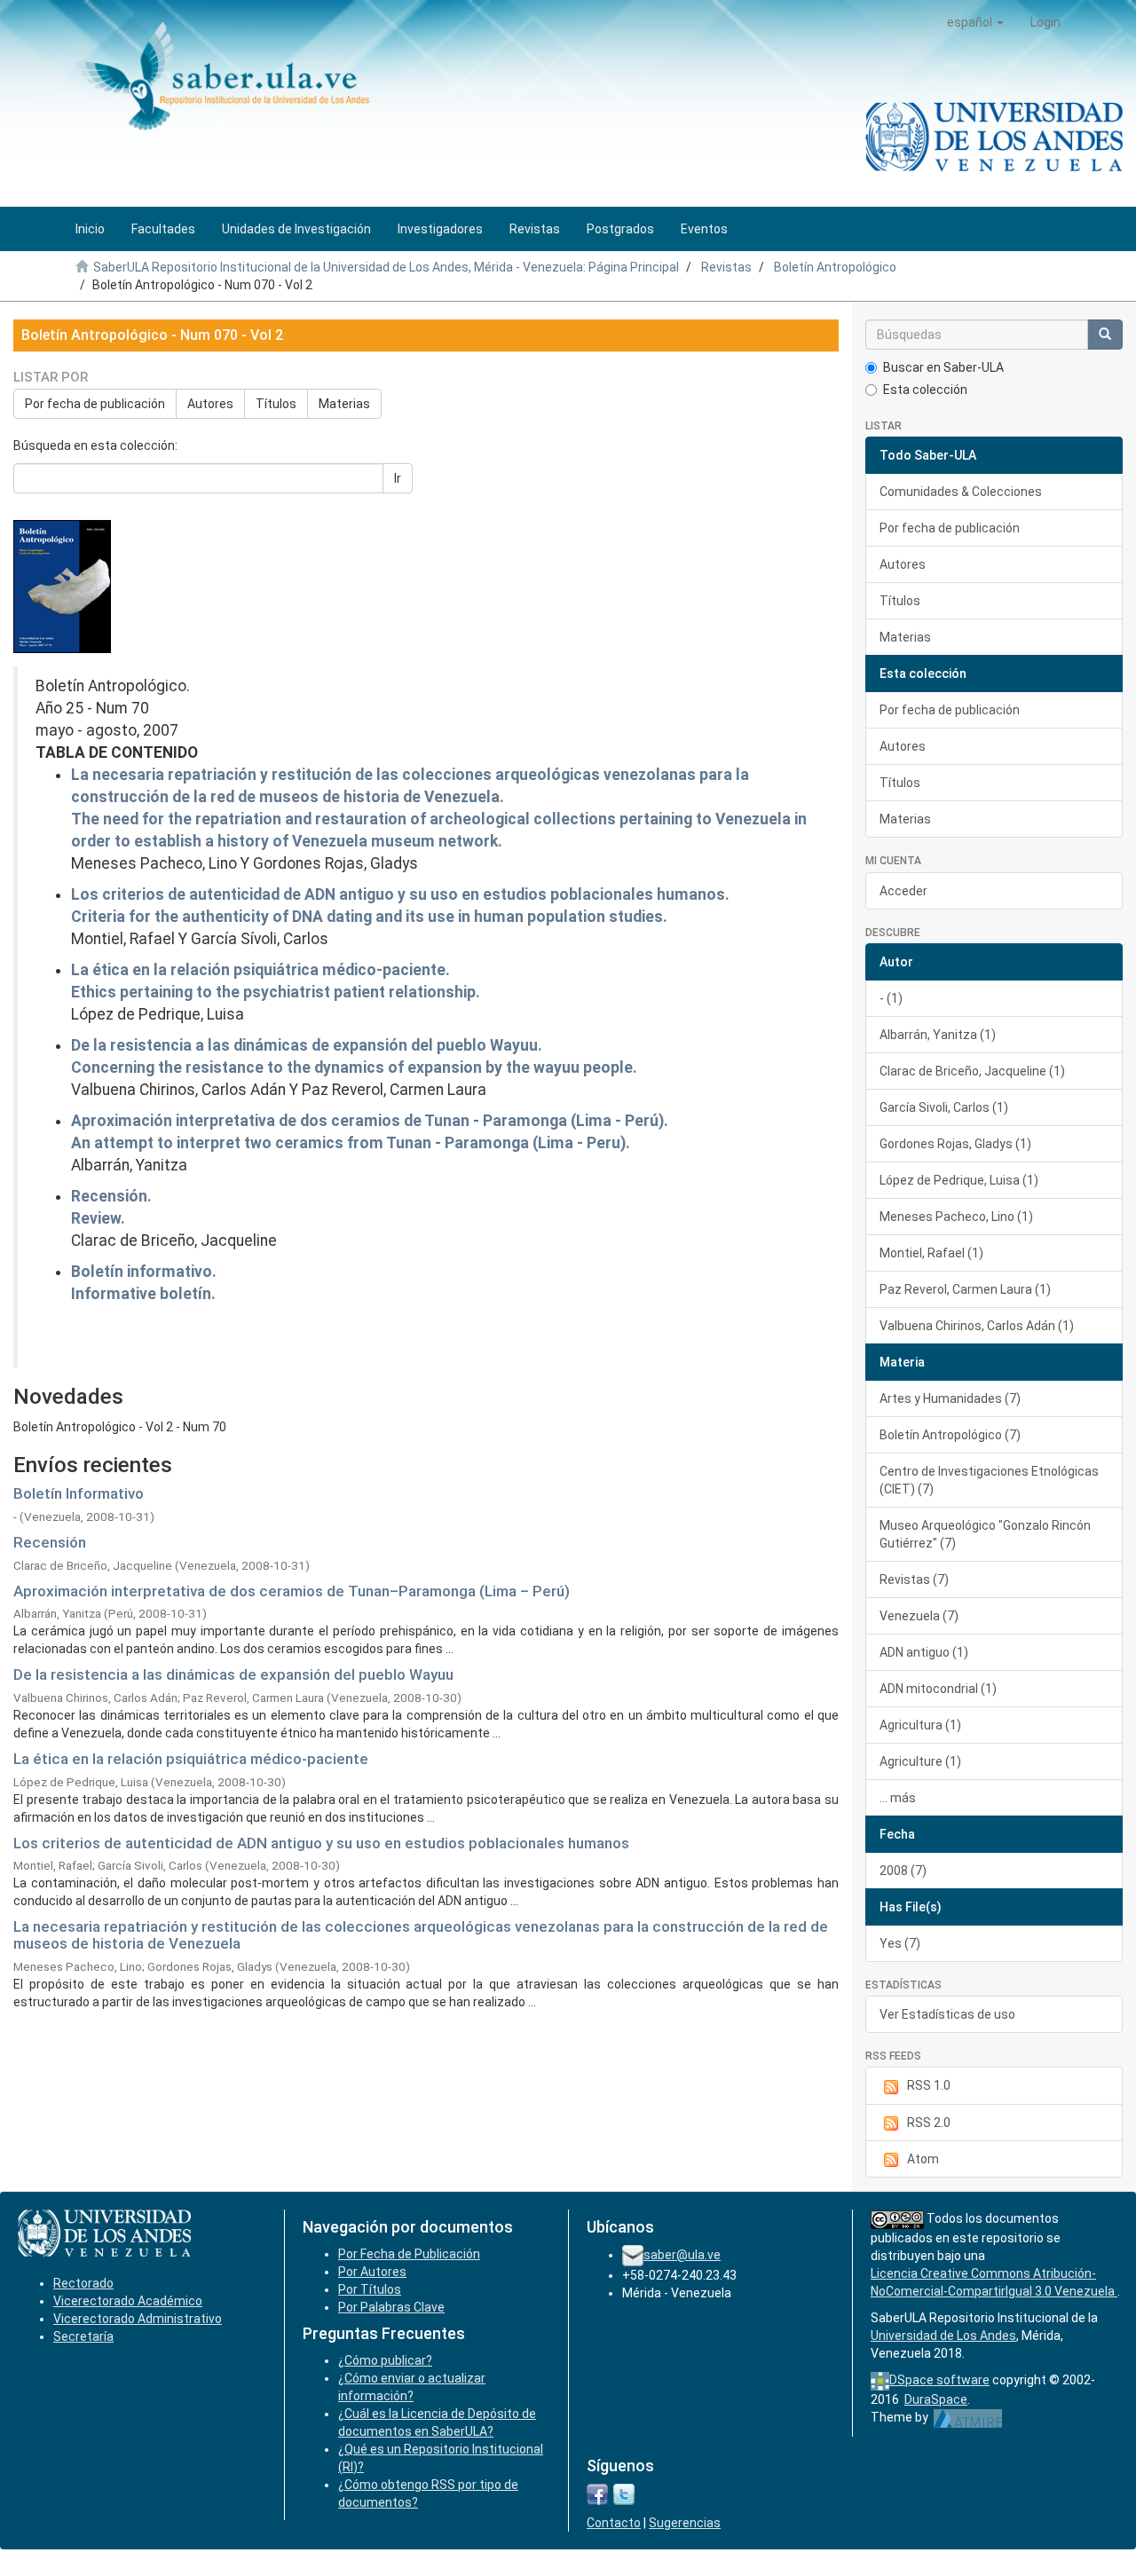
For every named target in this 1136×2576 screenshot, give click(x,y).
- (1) (891, 998)
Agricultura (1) (920, 1725)
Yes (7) (900, 1943)
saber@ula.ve (682, 2255)
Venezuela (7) (919, 1616)
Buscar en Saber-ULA (943, 367)
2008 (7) (903, 1871)
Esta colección (925, 390)
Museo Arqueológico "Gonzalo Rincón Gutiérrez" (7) (985, 1534)
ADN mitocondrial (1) (938, 1689)
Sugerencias (685, 2523)
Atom (923, 2159)
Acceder (903, 891)
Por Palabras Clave (391, 2307)
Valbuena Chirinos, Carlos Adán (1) (977, 1326)
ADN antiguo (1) (924, 1652)
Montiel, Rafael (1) (931, 1253)
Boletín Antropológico (835, 267)
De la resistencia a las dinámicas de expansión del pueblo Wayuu (233, 1674)
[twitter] (624, 2493)
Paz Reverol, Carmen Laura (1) (965, 1289)
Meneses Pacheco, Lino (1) (956, 1217)
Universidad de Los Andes (943, 2336)
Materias (344, 404)
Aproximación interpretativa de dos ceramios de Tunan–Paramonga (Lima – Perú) (292, 1591)
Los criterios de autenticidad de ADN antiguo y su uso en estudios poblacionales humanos (321, 1843)
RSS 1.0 (929, 2085)
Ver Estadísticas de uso (947, 2014)
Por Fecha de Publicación (409, 2254)
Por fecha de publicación (95, 404)
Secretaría (83, 2336)
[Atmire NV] (968, 2417)
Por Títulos (370, 2289)
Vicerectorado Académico (128, 2301)
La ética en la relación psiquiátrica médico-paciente (191, 1759)
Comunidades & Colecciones (961, 492)
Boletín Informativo (79, 1493)
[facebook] (597, 2493)
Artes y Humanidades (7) (950, 1398)
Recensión (50, 1542)
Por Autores (372, 2272)
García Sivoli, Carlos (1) (944, 1107)
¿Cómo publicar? (385, 2360)
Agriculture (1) (920, 1761)
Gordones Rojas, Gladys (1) (955, 1144)
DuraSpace (936, 2399)
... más (898, 1798)
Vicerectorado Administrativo (138, 2319)
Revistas (726, 267)
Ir (398, 478)
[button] (975, 22)
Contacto (614, 2523)
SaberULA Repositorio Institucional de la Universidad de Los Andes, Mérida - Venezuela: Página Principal (386, 267)
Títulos (276, 404)
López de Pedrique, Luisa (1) (959, 1180)
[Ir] (1105, 335)
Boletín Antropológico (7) (950, 1435)
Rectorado (83, 2283)
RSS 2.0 (929, 2123)
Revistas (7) (914, 1579)
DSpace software (939, 2380)
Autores (210, 404)
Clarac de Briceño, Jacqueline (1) (972, 1071)
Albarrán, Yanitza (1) (938, 1035)
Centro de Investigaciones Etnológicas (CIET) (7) (989, 1480)
